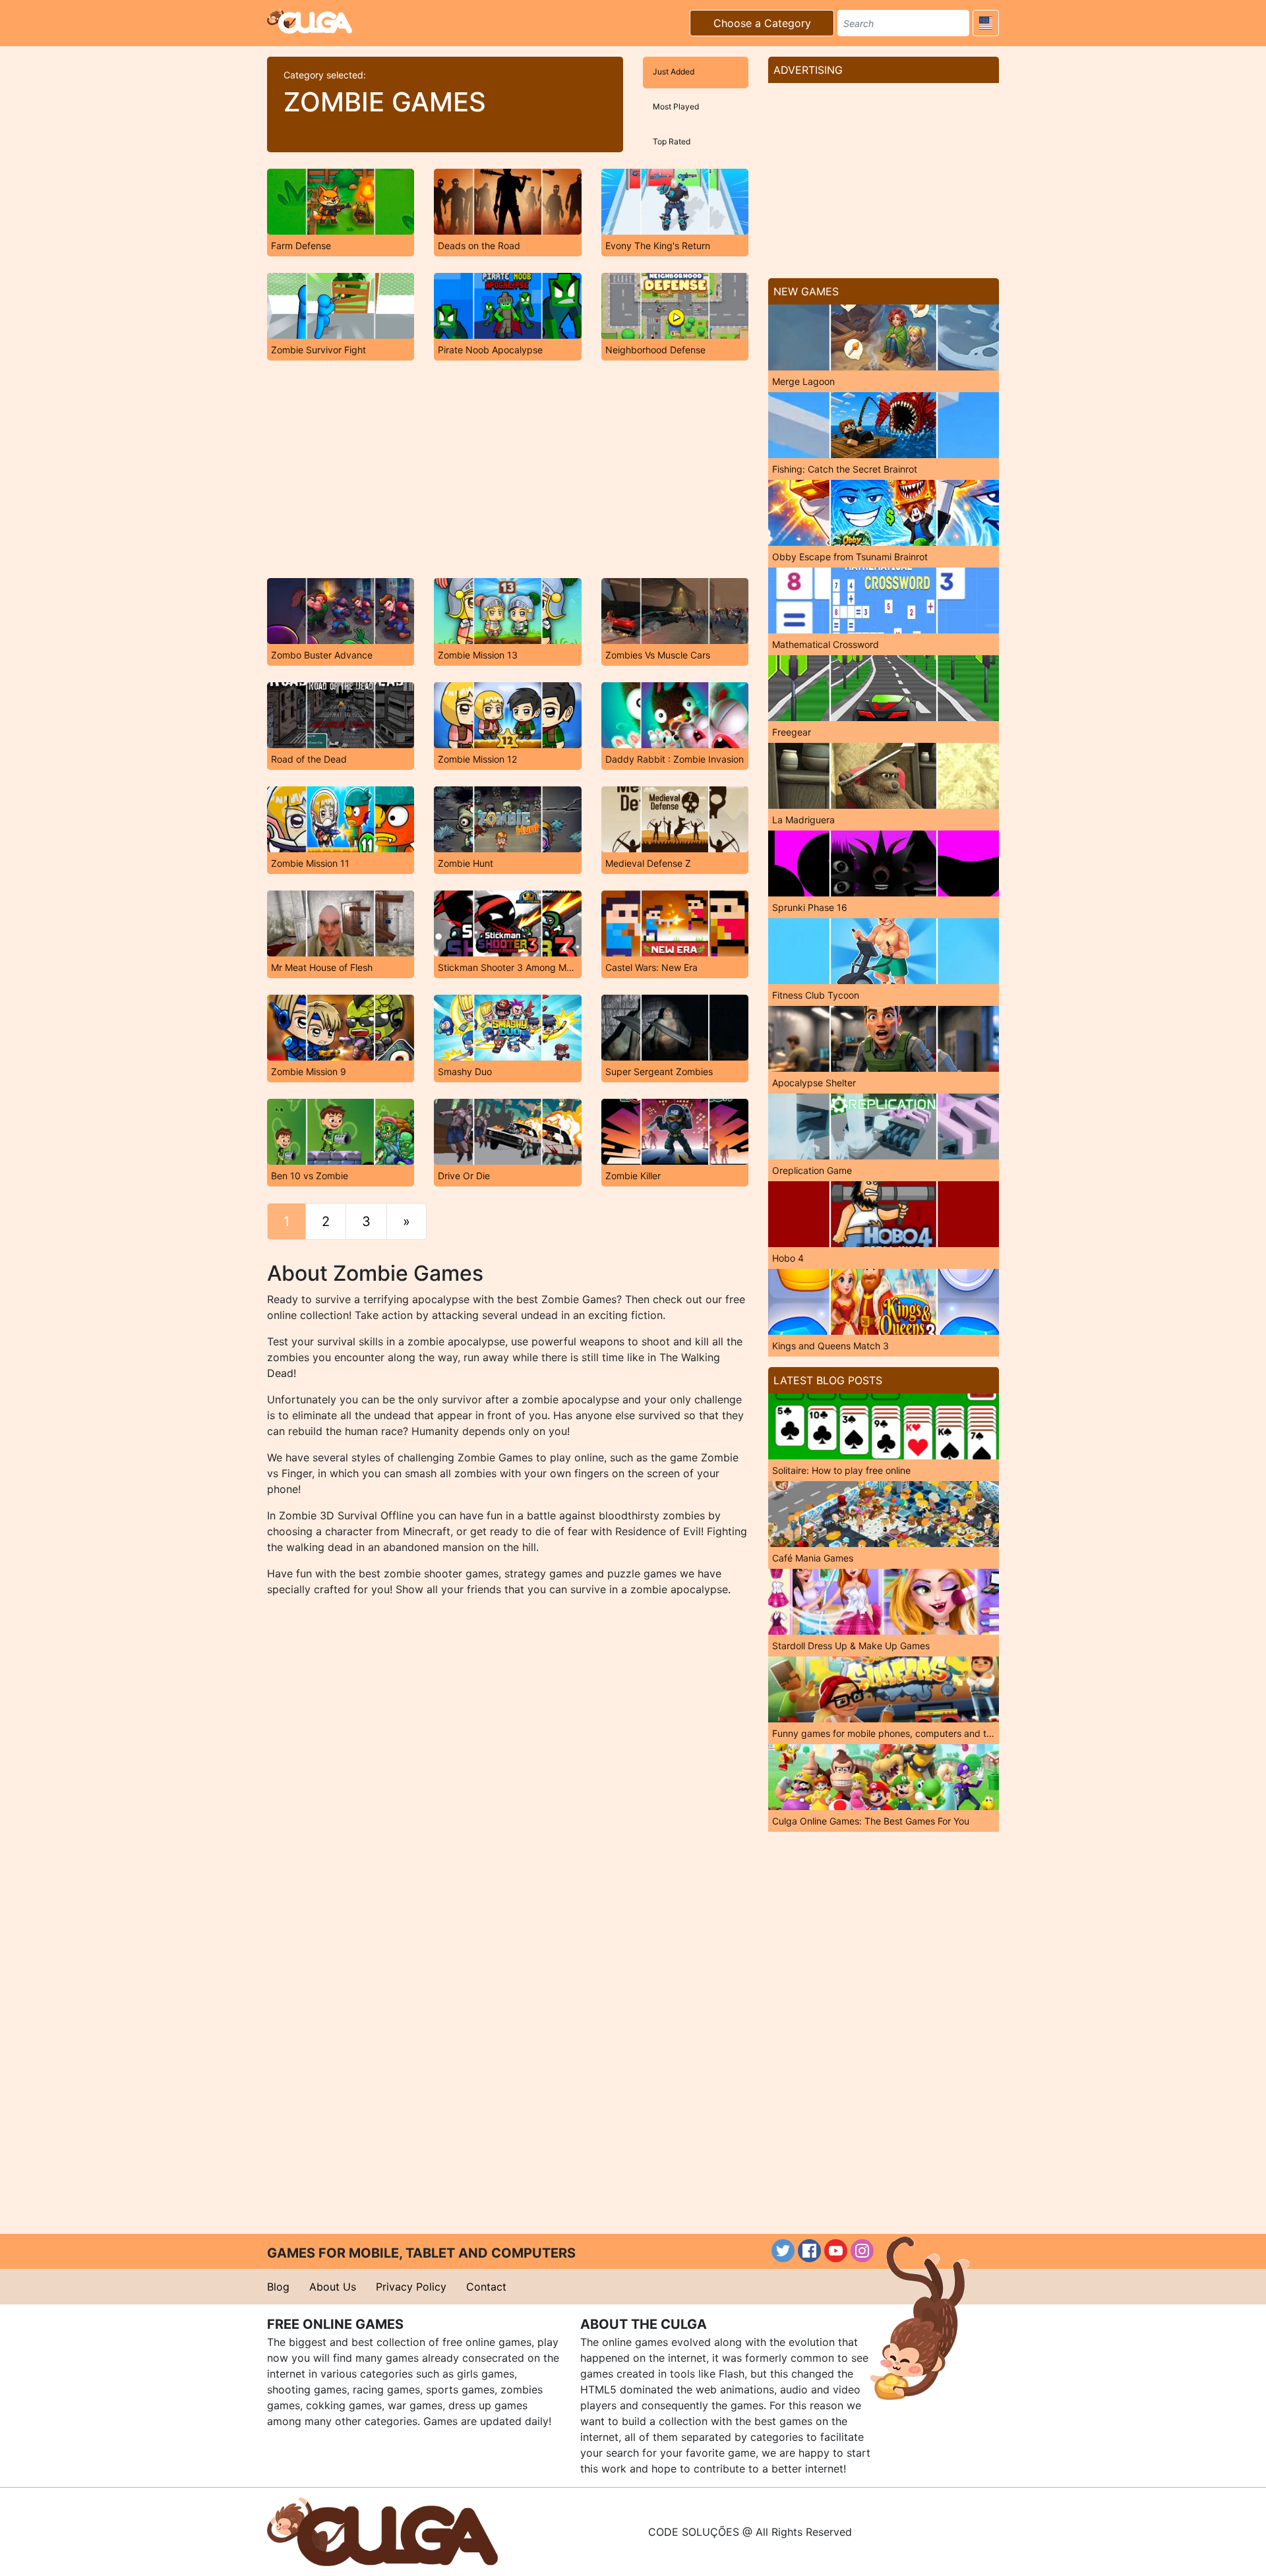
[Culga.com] (310, 21)
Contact (486, 2287)
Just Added (674, 72)
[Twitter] (783, 2251)
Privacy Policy (411, 2287)
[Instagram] (862, 2251)
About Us (333, 2287)
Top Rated (672, 141)
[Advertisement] (508, 469)
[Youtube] (836, 2251)
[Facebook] (809, 2251)
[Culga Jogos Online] (382, 2531)
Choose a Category (762, 23)
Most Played (676, 106)
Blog (278, 2287)
